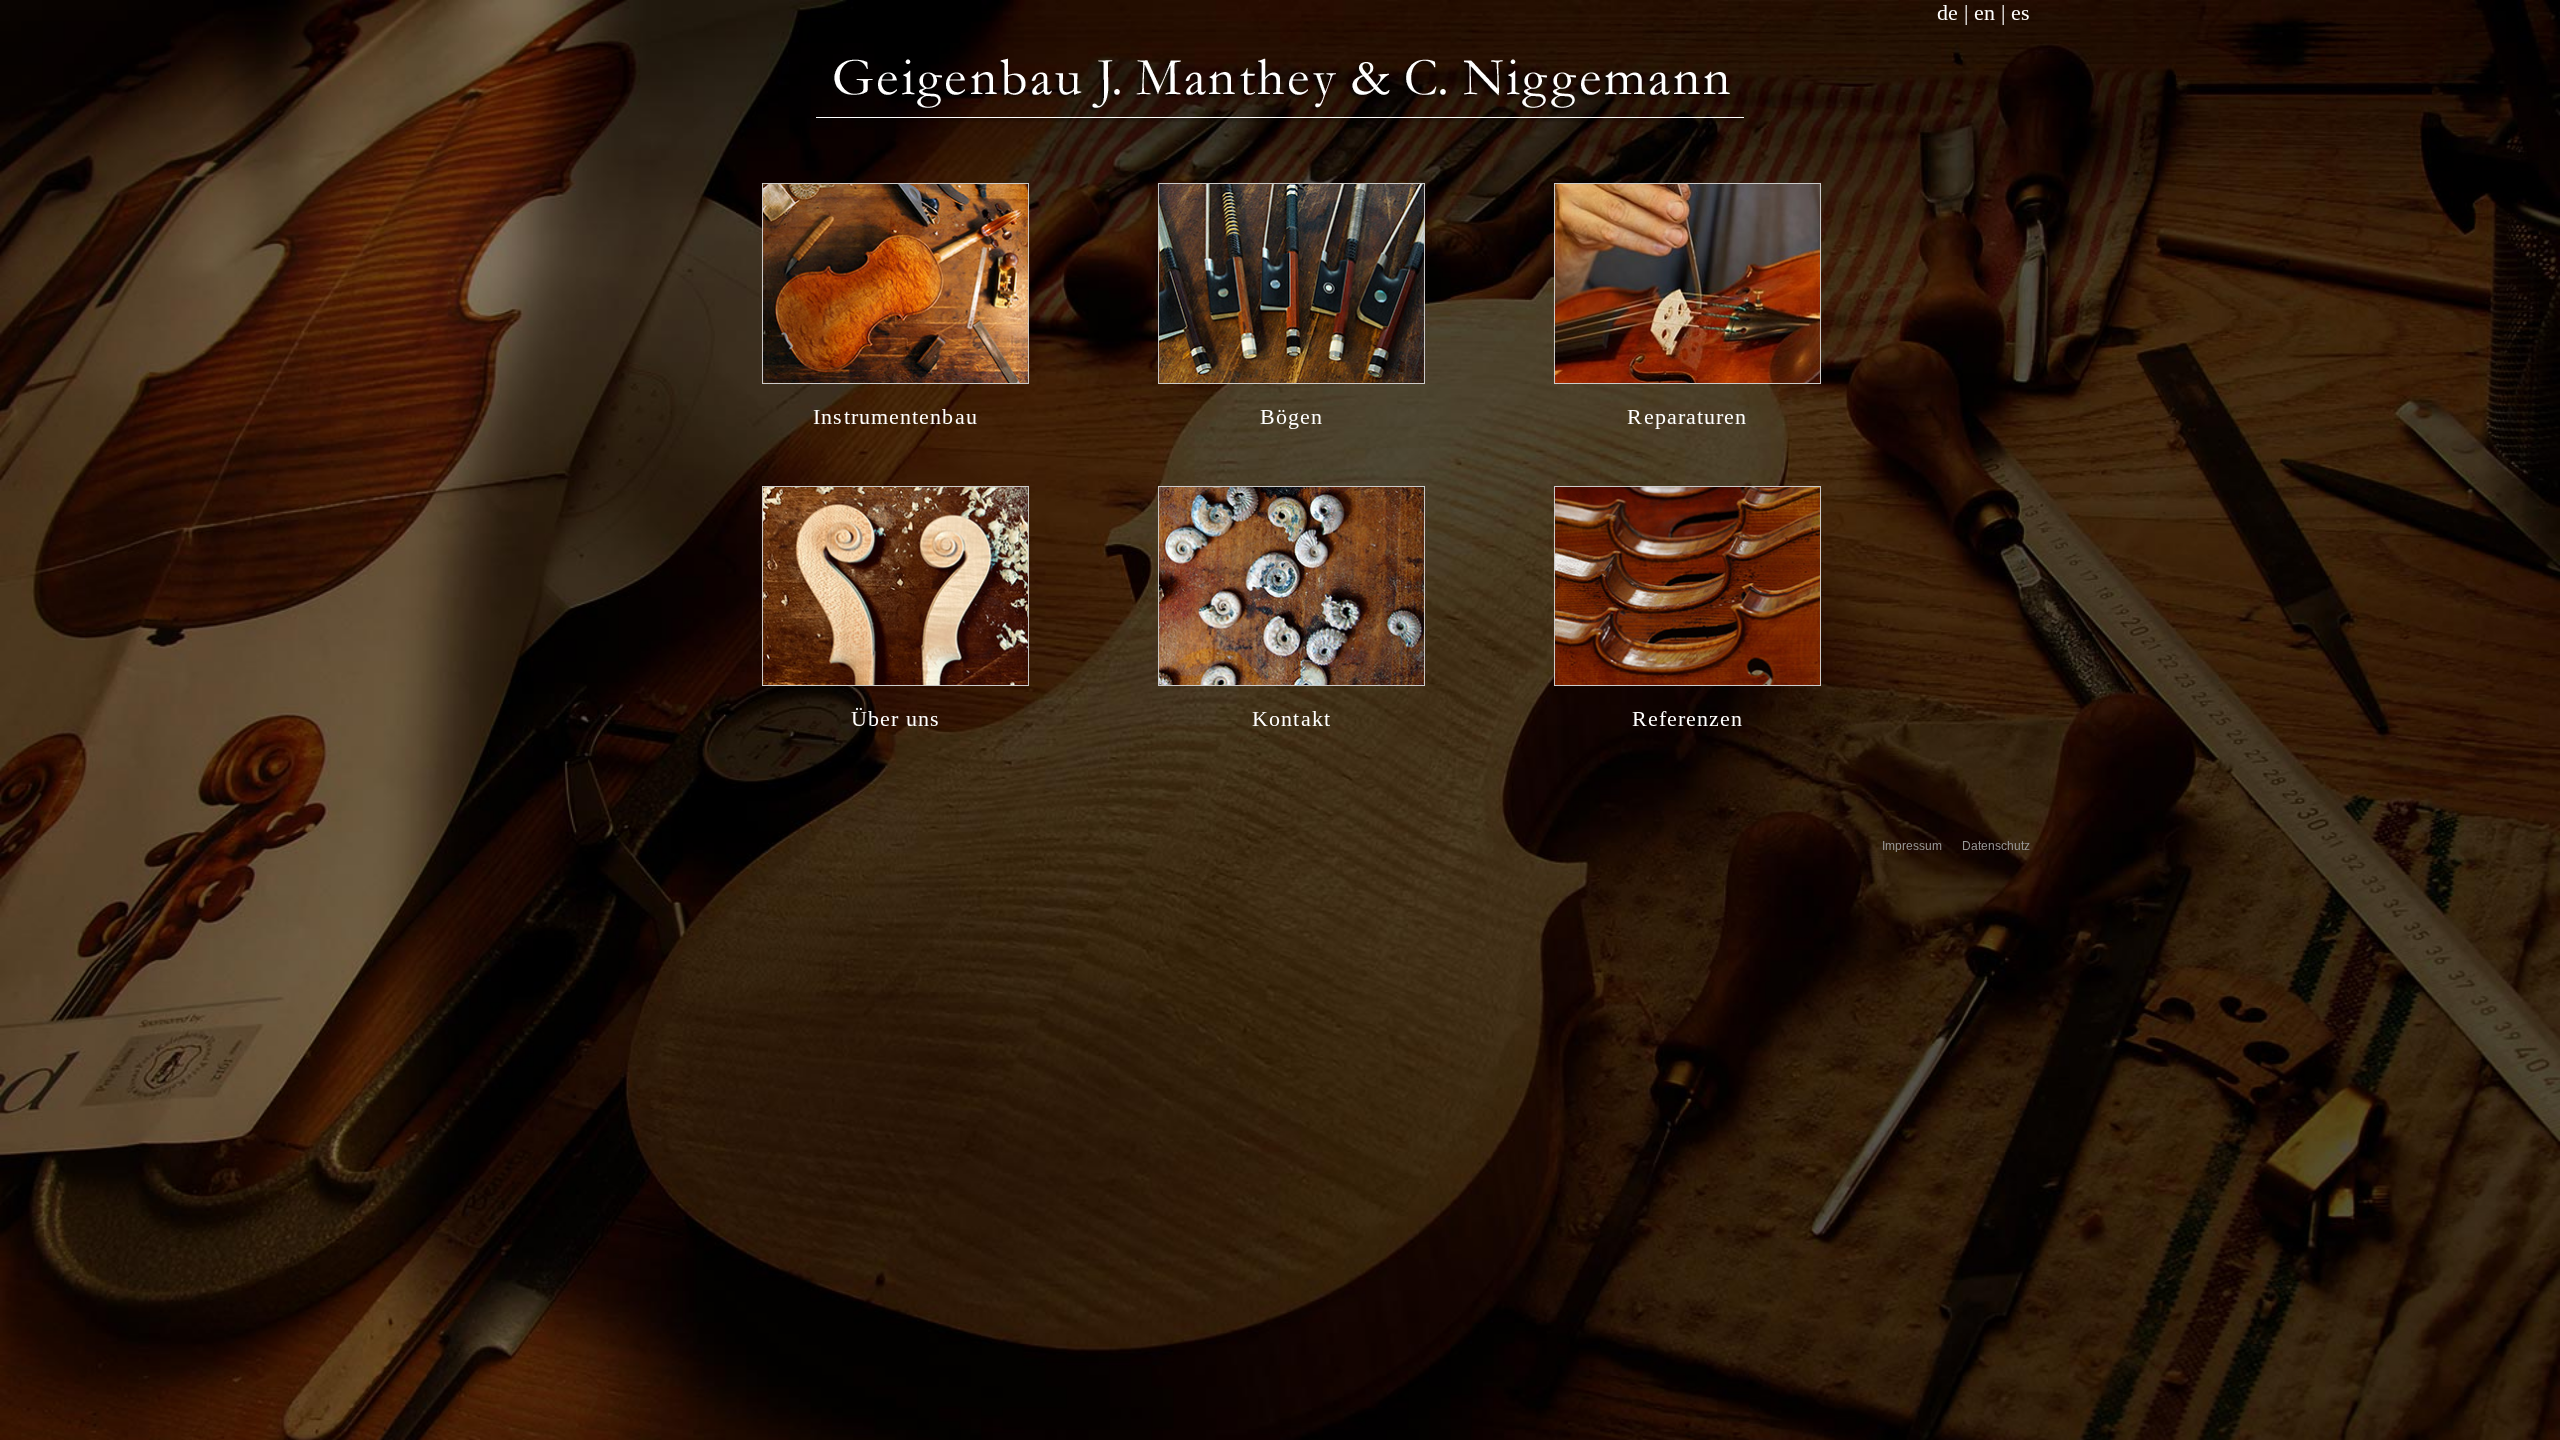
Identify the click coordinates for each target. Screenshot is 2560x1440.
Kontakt (1291, 718)
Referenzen (1688, 718)
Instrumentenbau (895, 416)
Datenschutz (1996, 846)
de (1947, 12)
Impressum (1912, 846)
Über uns (896, 718)
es (2020, 12)
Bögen (1292, 416)
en (1984, 12)
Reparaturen (1687, 416)
